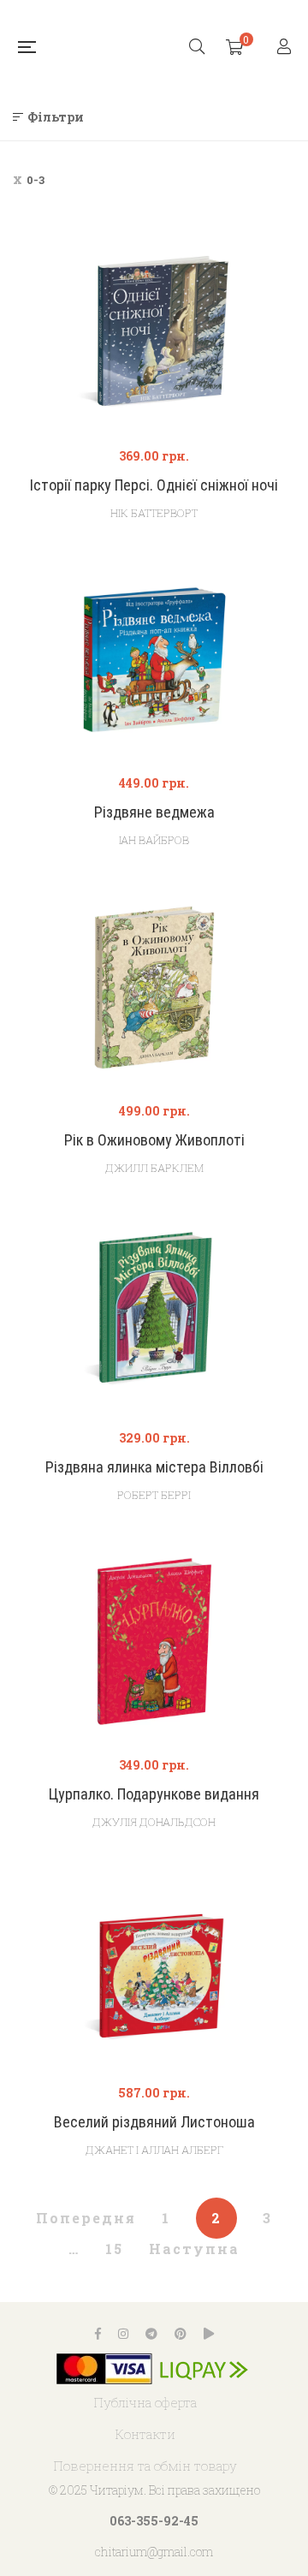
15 (114, 2249)
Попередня (86, 2218)
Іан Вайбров (154, 840)
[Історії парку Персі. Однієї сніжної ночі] (154, 333)
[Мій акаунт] (286, 48)
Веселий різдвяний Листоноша (154, 2122)
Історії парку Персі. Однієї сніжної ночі (154, 485)
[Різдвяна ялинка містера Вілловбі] (154, 1315)
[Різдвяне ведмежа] (154, 660)
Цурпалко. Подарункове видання (154, 1794)
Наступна (194, 2249)
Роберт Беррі (154, 1495)
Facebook (98, 2334)
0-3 (36, 180)
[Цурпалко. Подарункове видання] (154, 1642)
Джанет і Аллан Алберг (154, 2150)
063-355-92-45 (154, 2521)
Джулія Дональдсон (154, 1822)
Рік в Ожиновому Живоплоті (154, 1140)
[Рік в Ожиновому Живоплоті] (154, 988)
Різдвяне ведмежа (154, 812)
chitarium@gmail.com (154, 2552)
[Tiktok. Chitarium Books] (209, 2334)
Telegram (151, 2334)
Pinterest (181, 2334)
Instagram (123, 2334)
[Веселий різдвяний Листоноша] (154, 1969)
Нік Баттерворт (154, 513)
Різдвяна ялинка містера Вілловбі (154, 1467)
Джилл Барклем (154, 1168)
